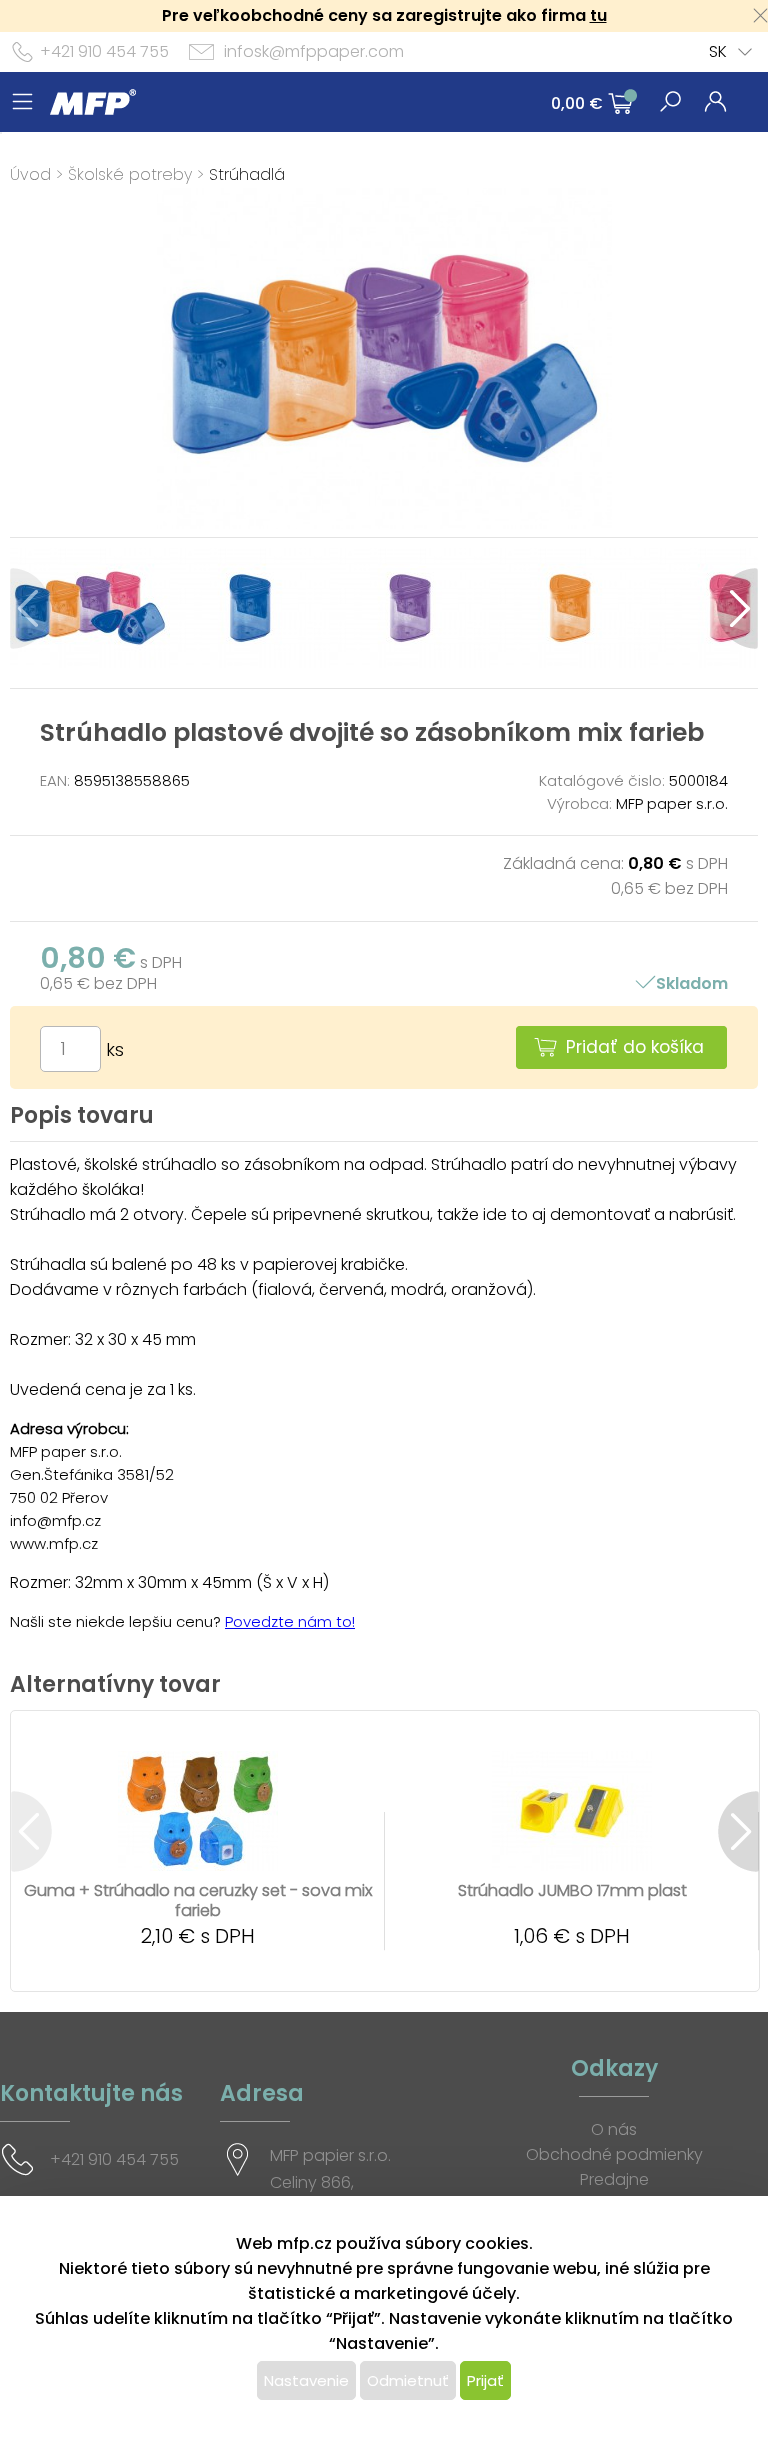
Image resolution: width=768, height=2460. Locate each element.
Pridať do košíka (635, 1047)
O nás (614, 2129)
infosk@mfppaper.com (314, 51)
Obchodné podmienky (614, 2154)
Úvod (30, 174)
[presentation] (30, 608)
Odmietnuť (408, 2380)
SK (718, 51)
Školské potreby (130, 174)
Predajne (614, 2179)
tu (598, 15)
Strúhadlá (247, 174)
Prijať (485, 2380)
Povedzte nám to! (290, 1621)
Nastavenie (306, 2380)
